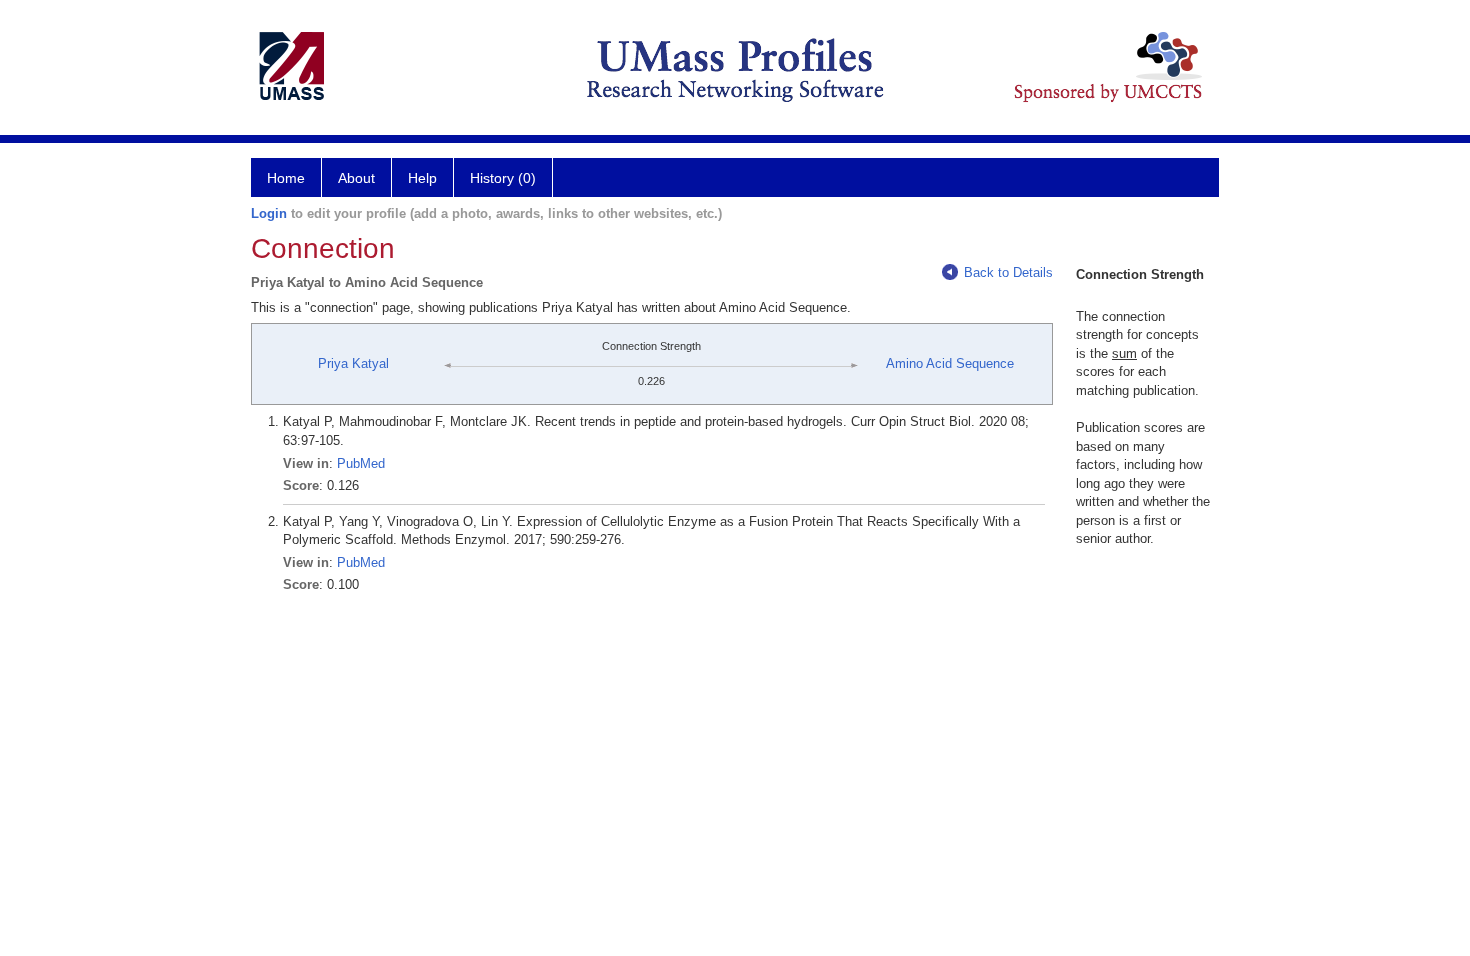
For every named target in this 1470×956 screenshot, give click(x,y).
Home (286, 178)
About (356, 178)
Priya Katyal (353, 363)
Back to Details (1008, 272)
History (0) (503, 178)
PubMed (361, 463)
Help (422, 178)
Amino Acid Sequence (950, 363)
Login (269, 213)
